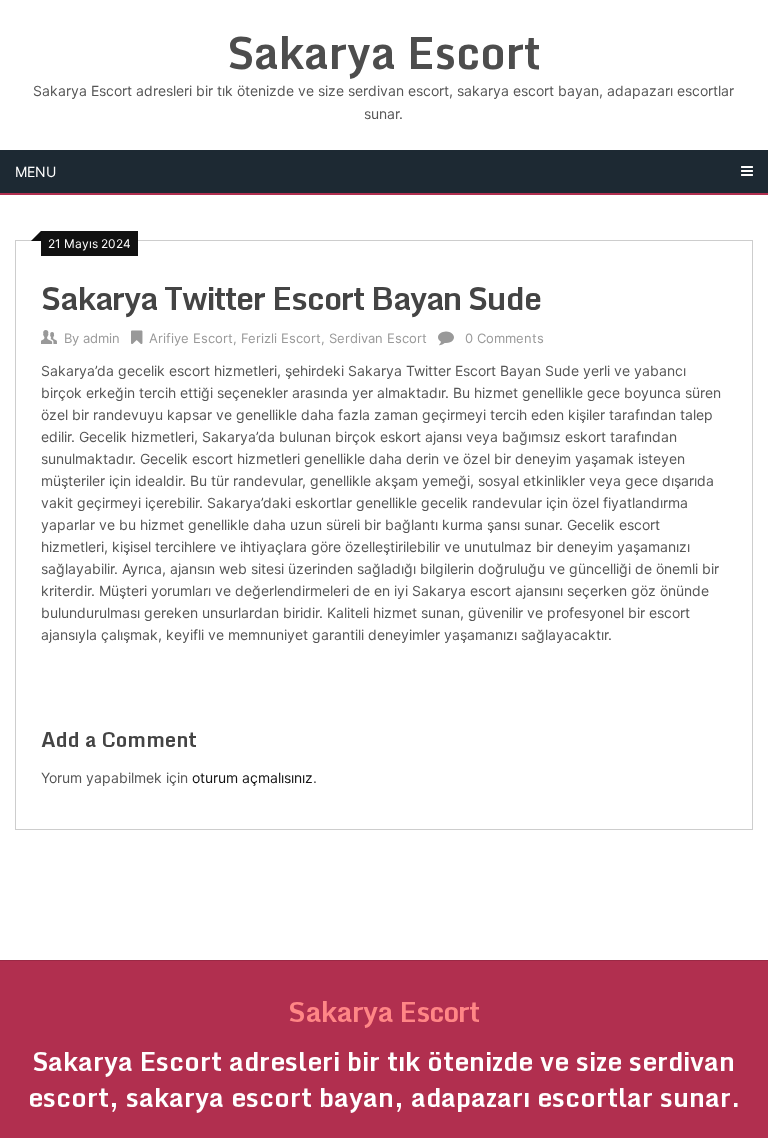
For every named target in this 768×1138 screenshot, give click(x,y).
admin (101, 338)
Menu (35, 171)
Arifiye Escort (191, 338)
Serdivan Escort (378, 338)
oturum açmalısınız (252, 777)
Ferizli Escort (281, 338)
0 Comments (504, 338)
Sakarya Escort (384, 52)
